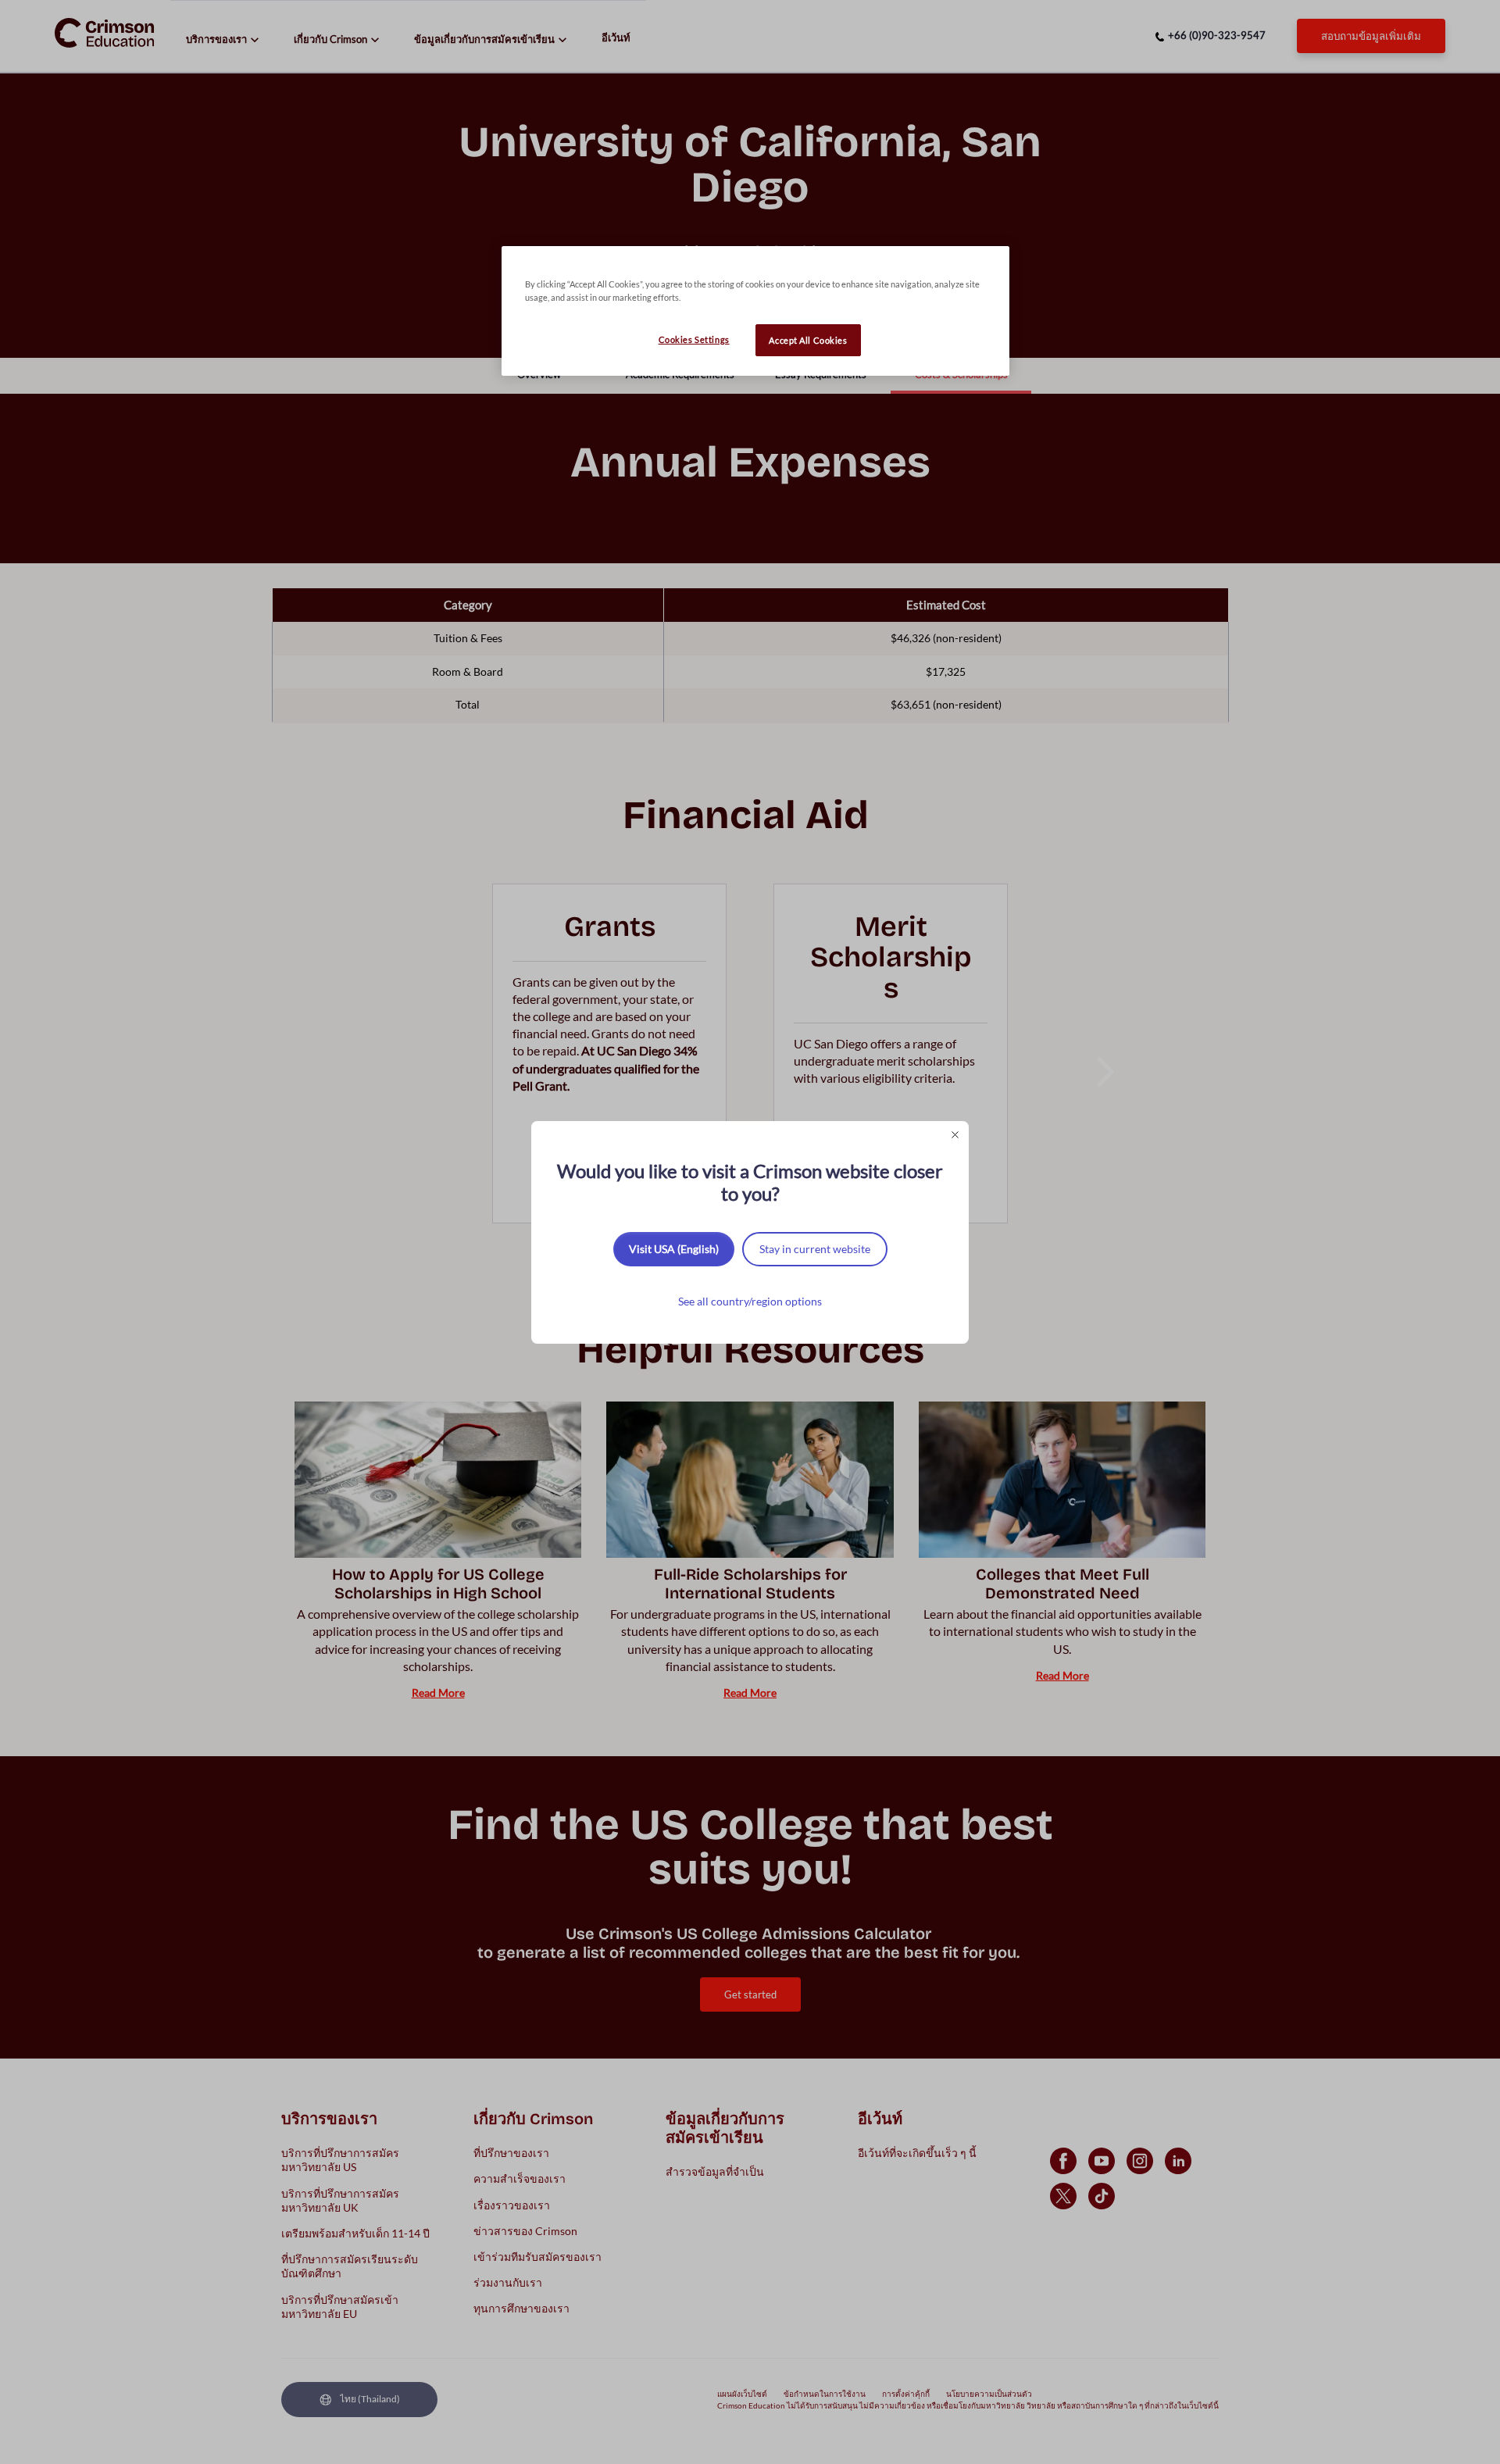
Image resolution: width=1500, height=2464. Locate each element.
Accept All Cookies (808, 340)
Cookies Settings (694, 339)
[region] (755, 311)
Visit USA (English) (674, 1249)
